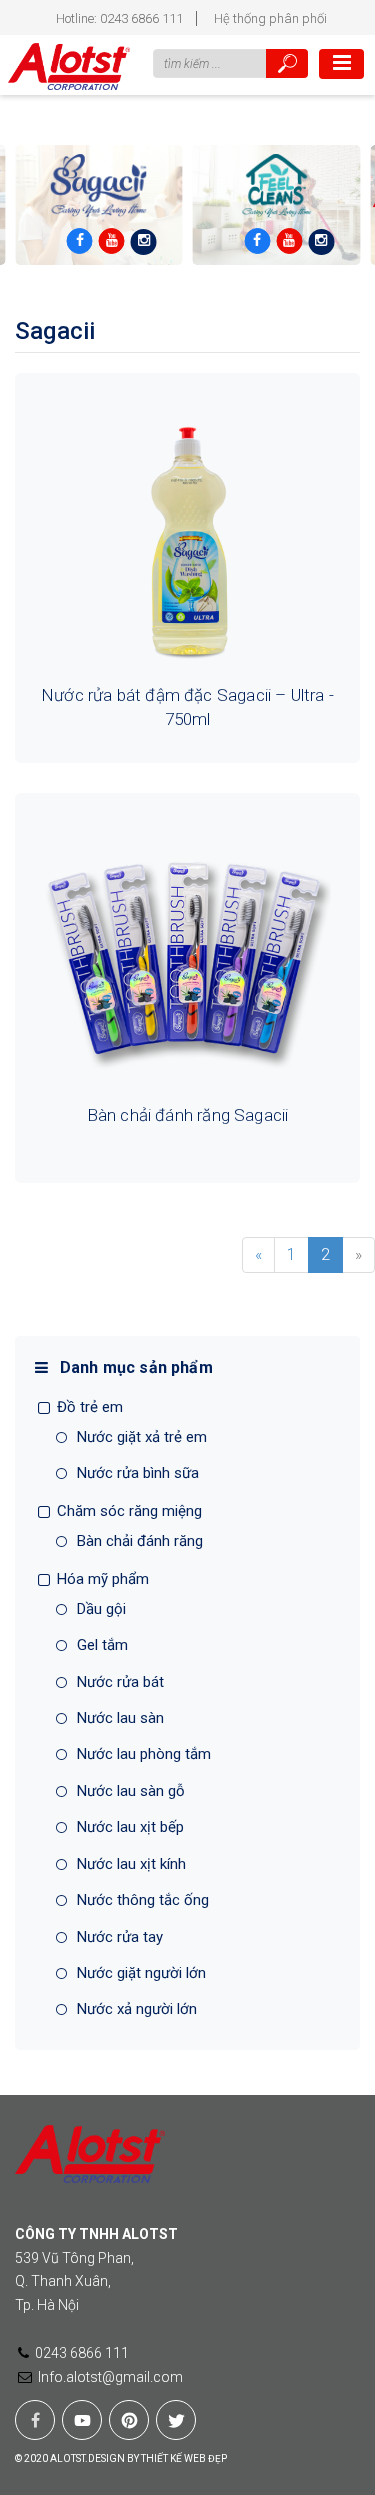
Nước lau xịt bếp (130, 1827)
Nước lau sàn (120, 1718)
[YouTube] (82, 2420)
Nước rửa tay (120, 1937)
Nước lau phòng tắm (144, 1754)
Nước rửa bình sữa (138, 1473)
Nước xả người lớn (137, 2009)
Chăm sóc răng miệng (129, 1511)
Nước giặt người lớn (141, 1973)
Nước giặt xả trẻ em (142, 1437)
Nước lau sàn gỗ (131, 1791)
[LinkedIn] (35, 2420)
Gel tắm (102, 1645)
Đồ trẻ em (90, 1407)
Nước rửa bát (120, 1682)
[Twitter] (176, 2420)
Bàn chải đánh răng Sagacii (188, 1115)
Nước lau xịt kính (131, 1864)
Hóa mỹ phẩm (103, 1579)
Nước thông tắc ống (143, 1900)
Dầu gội (101, 1609)
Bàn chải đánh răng (140, 1541)
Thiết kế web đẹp (184, 2458)
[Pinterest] (129, 2420)
